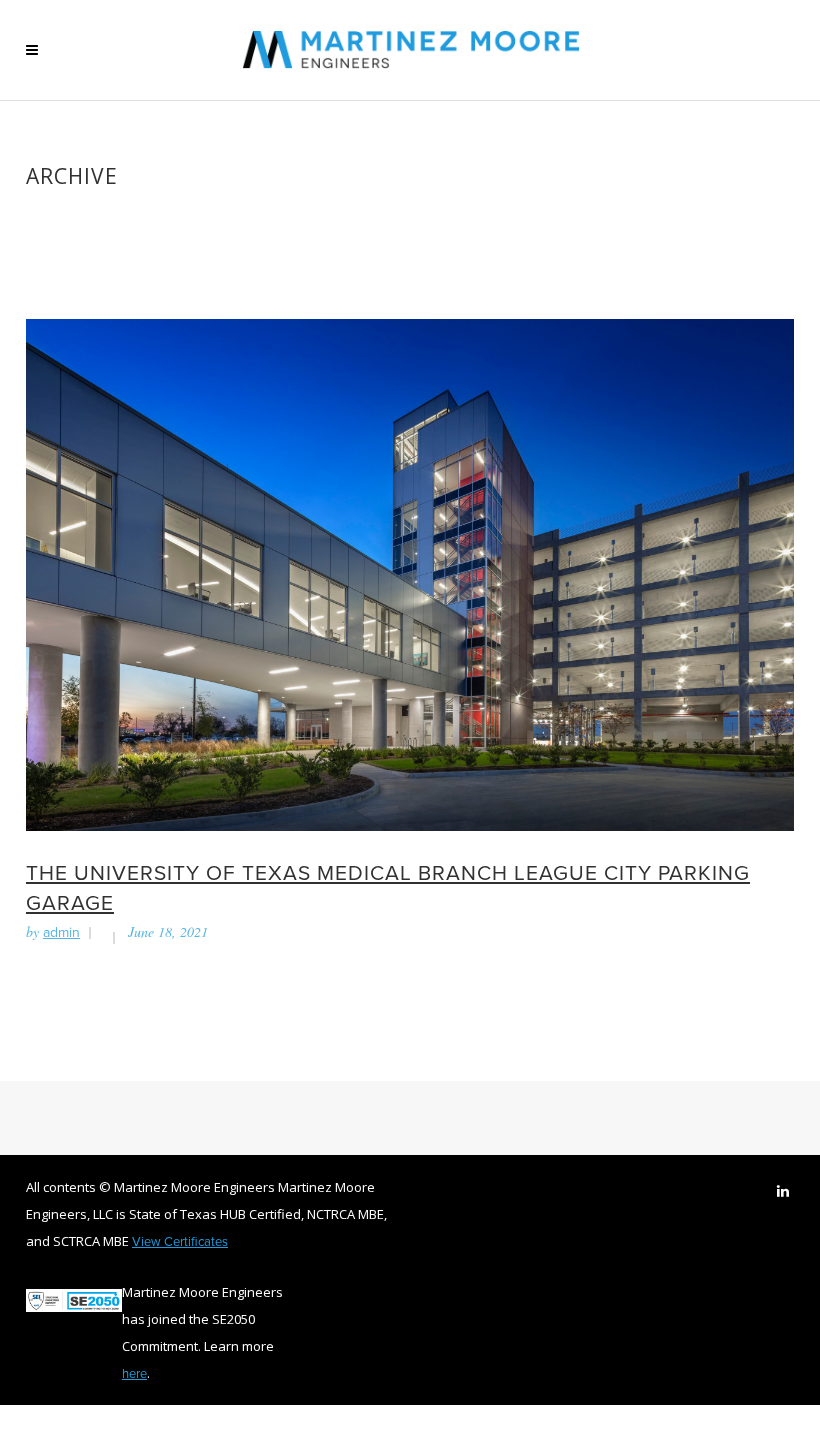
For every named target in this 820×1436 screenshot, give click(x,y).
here (134, 1373)
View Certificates (180, 1241)
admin (61, 932)
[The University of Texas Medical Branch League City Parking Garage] (410, 573)
